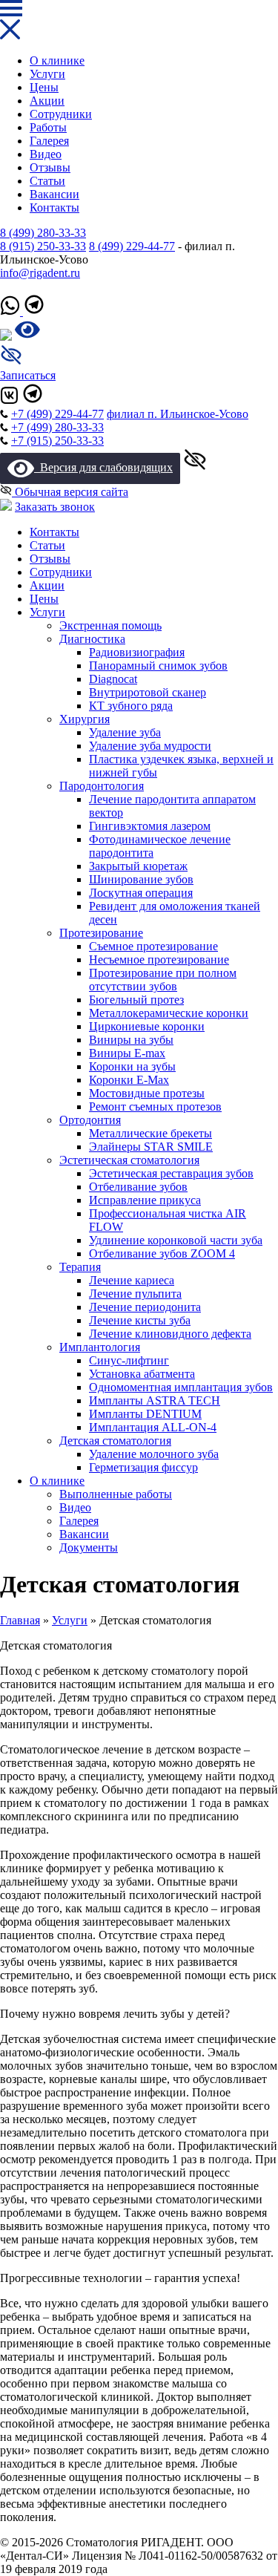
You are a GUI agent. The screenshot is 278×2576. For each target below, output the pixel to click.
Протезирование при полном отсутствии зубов (163, 980)
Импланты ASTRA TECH (155, 1400)
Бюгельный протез (136, 1000)
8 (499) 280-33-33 (43, 233)
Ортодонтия (90, 1120)
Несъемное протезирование (159, 960)
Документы (89, 1547)
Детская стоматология (115, 1441)
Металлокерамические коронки (169, 1013)
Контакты (54, 207)
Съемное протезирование (153, 946)
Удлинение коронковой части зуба (176, 1240)
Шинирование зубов (141, 879)
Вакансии (54, 194)
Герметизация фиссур (143, 1467)
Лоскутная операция (141, 893)
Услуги (47, 74)
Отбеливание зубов (138, 1187)
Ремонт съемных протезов (155, 1106)
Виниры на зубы (131, 1040)
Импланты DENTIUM (145, 1414)
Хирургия (85, 719)
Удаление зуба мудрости (150, 746)
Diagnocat (113, 679)
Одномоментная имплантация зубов (181, 1387)
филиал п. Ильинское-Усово (178, 414)
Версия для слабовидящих (103, 467)
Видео (46, 154)
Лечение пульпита (135, 1294)
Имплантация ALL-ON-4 (153, 1427)
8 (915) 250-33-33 (43, 246)
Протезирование (101, 933)
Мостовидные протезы (147, 1093)
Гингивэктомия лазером (150, 826)
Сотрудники (61, 114)
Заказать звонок (55, 507)
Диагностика (92, 639)
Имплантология (100, 1347)
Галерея (49, 141)
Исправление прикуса (145, 1200)
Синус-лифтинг (129, 1360)
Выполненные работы (116, 1494)
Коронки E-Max (129, 1080)
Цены (44, 87)
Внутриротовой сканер (148, 692)
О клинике (57, 61)
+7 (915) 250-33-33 (57, 441)
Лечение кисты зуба (140, 1320)
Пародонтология (102, 786)
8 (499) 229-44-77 (132, 246)
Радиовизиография (137, 652)
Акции (47, 101)
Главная (20, 1620)
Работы (48, 127)
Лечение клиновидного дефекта (170, 1334)
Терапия (80, 1267)
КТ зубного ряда (131, 706)
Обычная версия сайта (70, 492)
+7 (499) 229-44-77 (57, 414)
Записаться (28, 375)
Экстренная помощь (110, 625)
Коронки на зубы (132, 1066)
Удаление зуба (125, 732)
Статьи (47, 181)
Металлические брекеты (150, 1133)
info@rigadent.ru (40, 273)
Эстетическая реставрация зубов (171, 1173)
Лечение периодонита (145, 1307)
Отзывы (50, 167)
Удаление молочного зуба (154, 1454)
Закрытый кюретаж (138, 866)
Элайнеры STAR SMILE (151, 1147)
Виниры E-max (127, 1053)
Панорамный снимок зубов (158, 666)
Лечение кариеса (132, 1280)
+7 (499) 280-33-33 (57, 427)
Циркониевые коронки (147, 1026)
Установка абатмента (142, 1374)
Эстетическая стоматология (129, 1160)
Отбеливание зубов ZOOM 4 (162, 1253)
